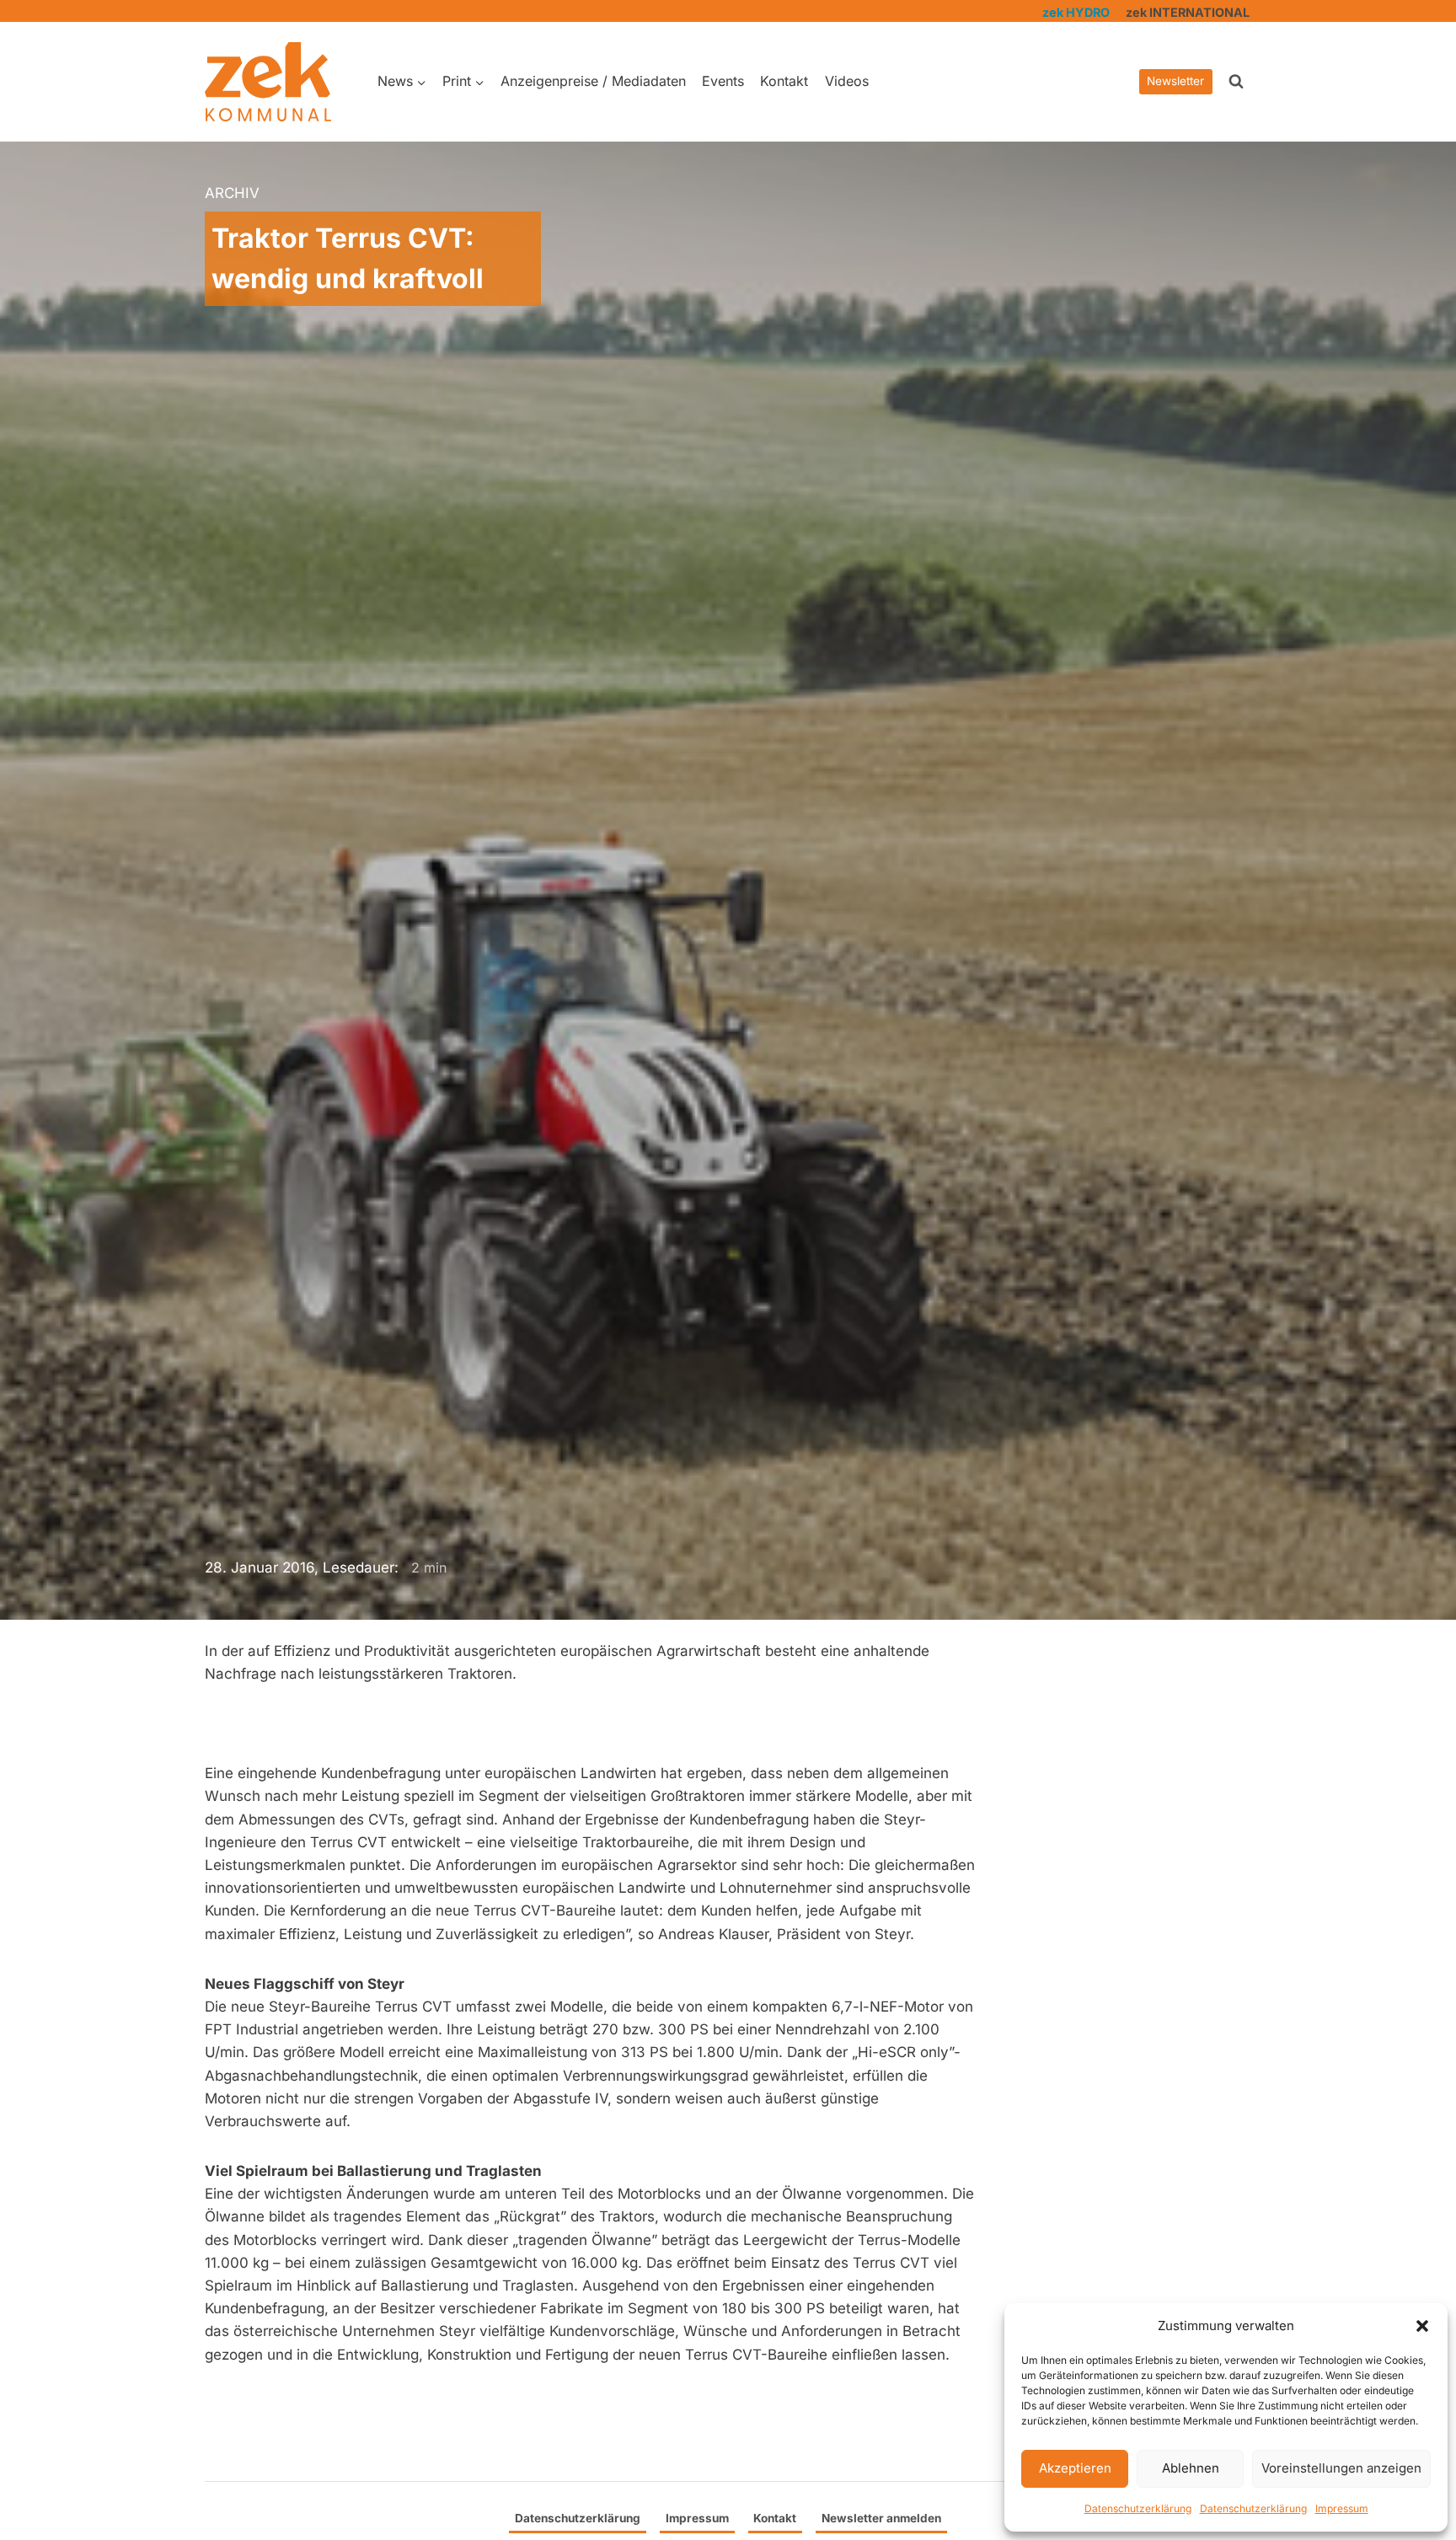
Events (723, 81)
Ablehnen (1191, 2468)
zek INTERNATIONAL (1188, 12)
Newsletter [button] (1175, 81)
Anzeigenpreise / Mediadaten (593, 81)
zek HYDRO (1076, 12)
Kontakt (784, 81)
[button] (1422, 2326)
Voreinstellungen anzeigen (1341, 2468)
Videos (847, 81)
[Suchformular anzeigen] (1236, 82)
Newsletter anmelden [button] (881, 2518)
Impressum (1342, 2508)
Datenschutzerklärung (1138, 2508)
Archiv (232, 193)
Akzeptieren (1075, 2468)
